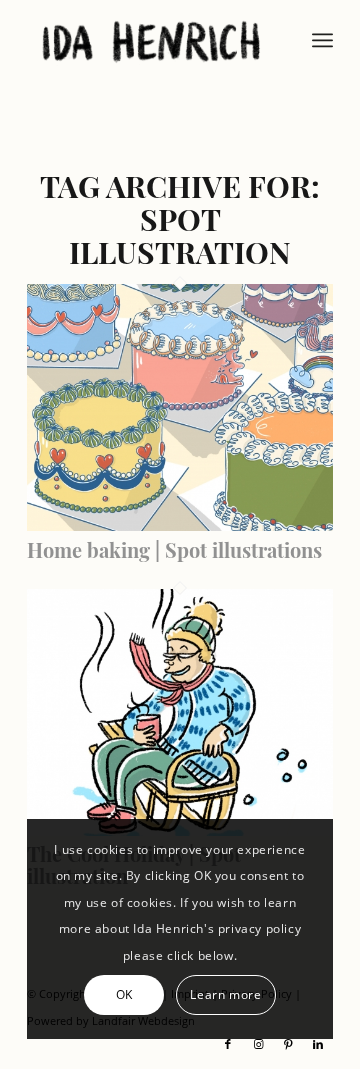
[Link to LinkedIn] (318, 1044)
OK (124, 994)
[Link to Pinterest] (288, 1044)
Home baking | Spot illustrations (174, 549)
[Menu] (322, 40)
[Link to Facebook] (228, 1044)
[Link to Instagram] (258, 1044)
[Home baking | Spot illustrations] (180, 525)
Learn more (225, 994)
